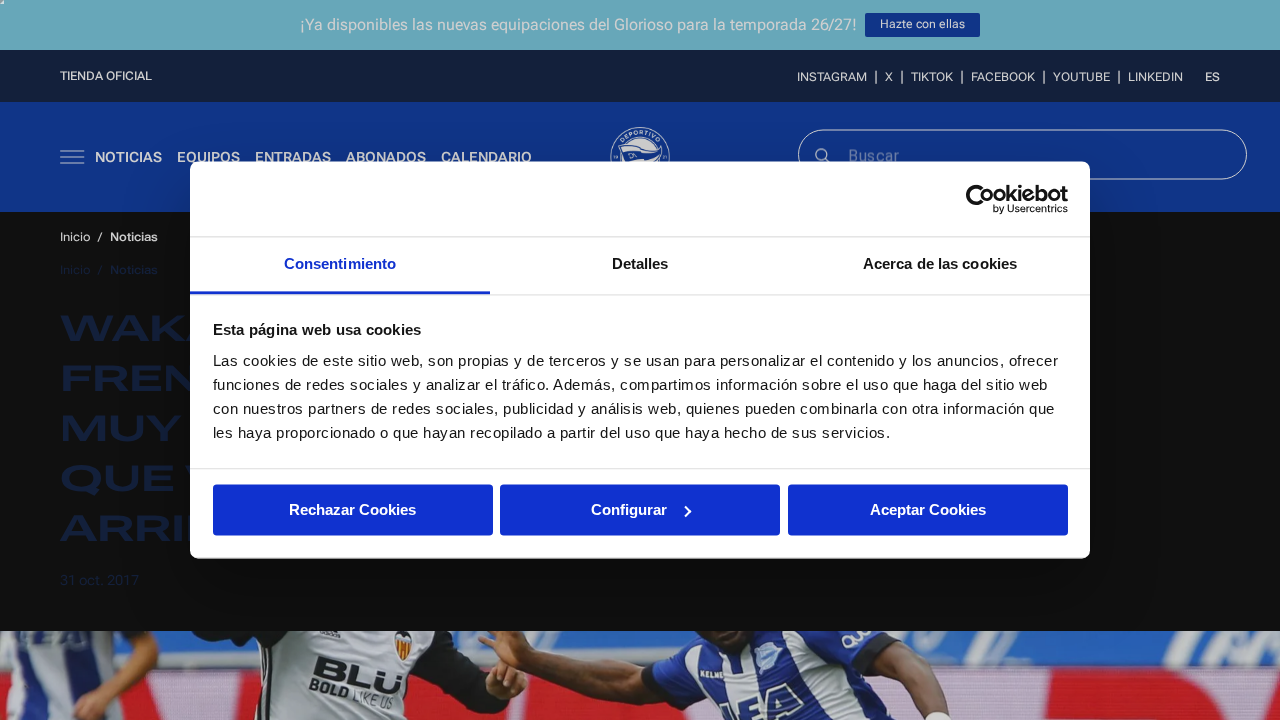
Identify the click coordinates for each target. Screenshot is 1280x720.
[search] (821, 154)
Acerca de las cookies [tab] (940, 263)
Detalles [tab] (640, 263)
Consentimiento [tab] (340, 263)
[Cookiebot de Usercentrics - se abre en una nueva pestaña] (980, 199)
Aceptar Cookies (928, 509)
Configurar (629, 509)
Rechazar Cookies (352, 509)
